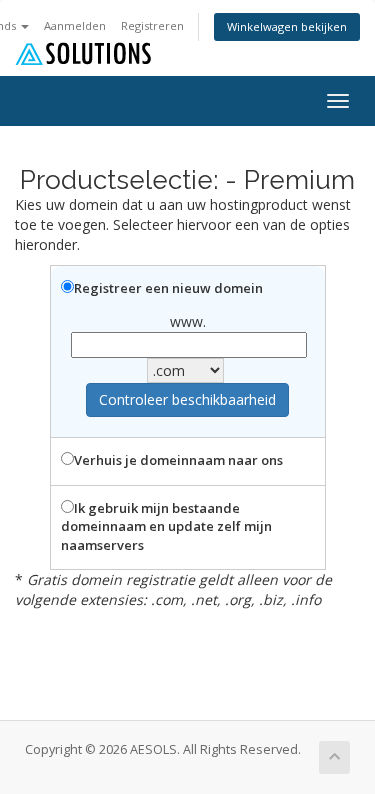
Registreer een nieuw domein (168, 288)
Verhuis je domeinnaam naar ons (178, 460)
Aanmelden (75, 25)
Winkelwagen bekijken (287, 26)
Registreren (152, 25)
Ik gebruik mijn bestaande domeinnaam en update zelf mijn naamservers (166, 526)
